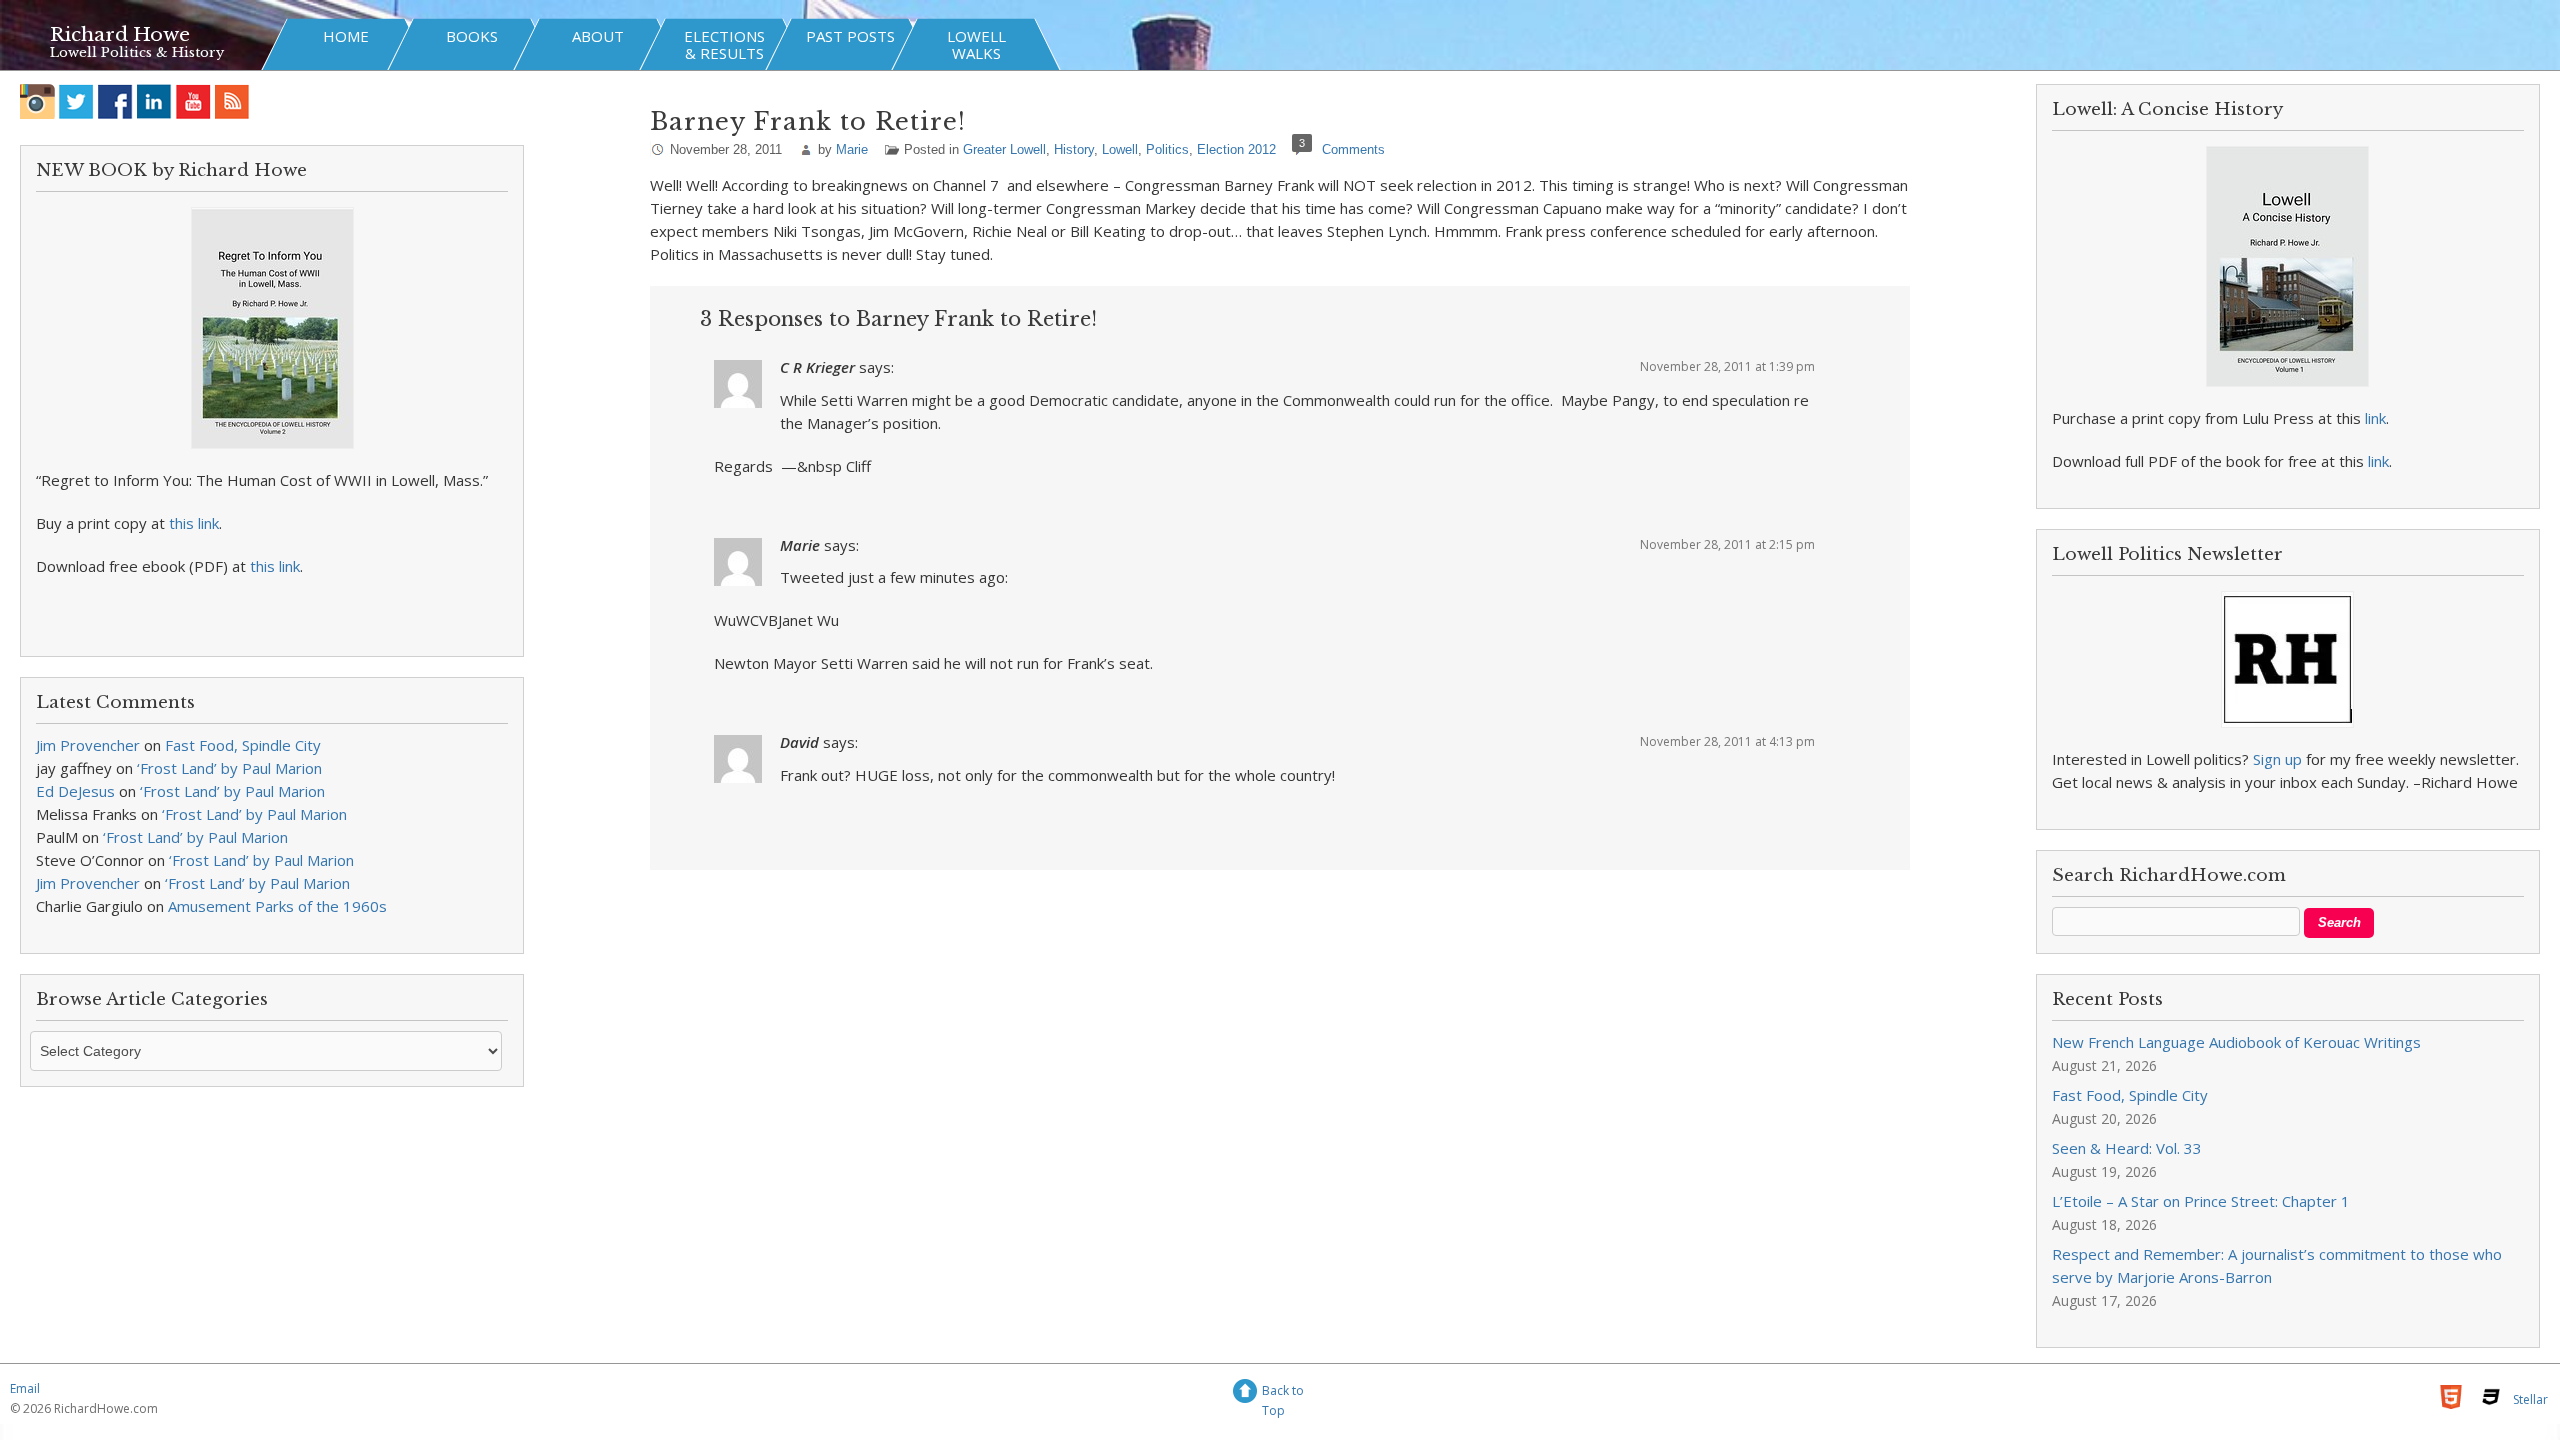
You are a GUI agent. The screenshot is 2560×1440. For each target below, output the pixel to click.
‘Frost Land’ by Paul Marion (229, 768)
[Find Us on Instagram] (37, 101)
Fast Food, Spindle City (243, 745)
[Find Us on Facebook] (115, 101)
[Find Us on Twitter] (76, 101)
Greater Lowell (1004, 149)
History (1074, 149)
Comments (1353, 149)
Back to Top (1283, 1393)
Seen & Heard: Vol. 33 (2127, 1148)
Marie (852, 149)
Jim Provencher (88, 745)
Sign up (2277, 759)
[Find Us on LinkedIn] (154, 101)
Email (25, 1388)
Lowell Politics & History (137, 52)
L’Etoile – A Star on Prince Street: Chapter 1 (2201, 1201)
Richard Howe (120, 34)
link (2375, 418)
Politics (1167, 149)
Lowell (1120, 149)
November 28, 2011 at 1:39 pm (1727, 366)
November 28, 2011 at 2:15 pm (1727, 544)
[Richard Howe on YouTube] (193, 101)
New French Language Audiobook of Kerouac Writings (2236, 1042)
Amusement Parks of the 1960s (277, 906)
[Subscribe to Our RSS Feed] (232, 101)
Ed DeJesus (75, 791)
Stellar (2530, 1399)
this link (194, 523)
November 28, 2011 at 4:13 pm (1727, 741)
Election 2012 (1236, 149)
